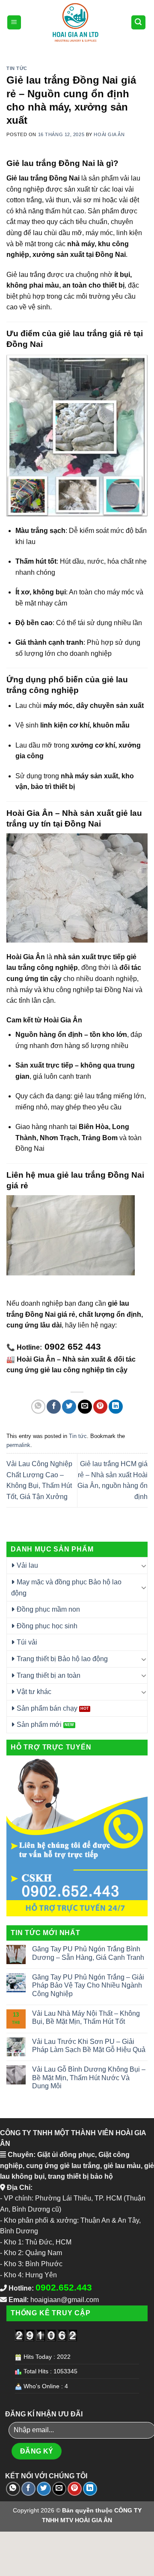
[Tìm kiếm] (139, 22)
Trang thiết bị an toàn (49, 1675)
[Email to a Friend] (85, 1407)
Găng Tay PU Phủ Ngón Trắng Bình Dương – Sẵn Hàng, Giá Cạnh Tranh (88, 1953)
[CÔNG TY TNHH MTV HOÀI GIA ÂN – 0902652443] (76, 22)
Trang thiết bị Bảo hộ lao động (62, 1659)
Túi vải (27, 1642)
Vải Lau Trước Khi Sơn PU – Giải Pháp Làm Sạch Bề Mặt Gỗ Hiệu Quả (89, 2046)
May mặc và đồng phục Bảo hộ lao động (66, 1588)
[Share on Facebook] (54, 1407)
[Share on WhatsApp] (38, 1407)
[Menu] (14, 22)
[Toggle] (144, 1566)
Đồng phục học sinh (47, 1626)
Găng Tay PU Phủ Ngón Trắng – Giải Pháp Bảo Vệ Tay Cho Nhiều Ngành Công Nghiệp (88, 1985)
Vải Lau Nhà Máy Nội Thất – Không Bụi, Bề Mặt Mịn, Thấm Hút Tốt (86, 2017)
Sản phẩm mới (39, 1725)
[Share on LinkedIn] (116, 1407)
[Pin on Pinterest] (100, 1407)
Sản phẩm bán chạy (47, 1708)
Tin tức (17, 68)
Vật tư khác (34, 1692)
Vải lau (27, 1565)
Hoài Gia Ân (109, 134)
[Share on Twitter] (69, 1407)
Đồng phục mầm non (48, 1609)
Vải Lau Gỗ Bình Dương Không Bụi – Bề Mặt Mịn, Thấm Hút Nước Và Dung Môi (89, 2077)
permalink (18, 1445)
